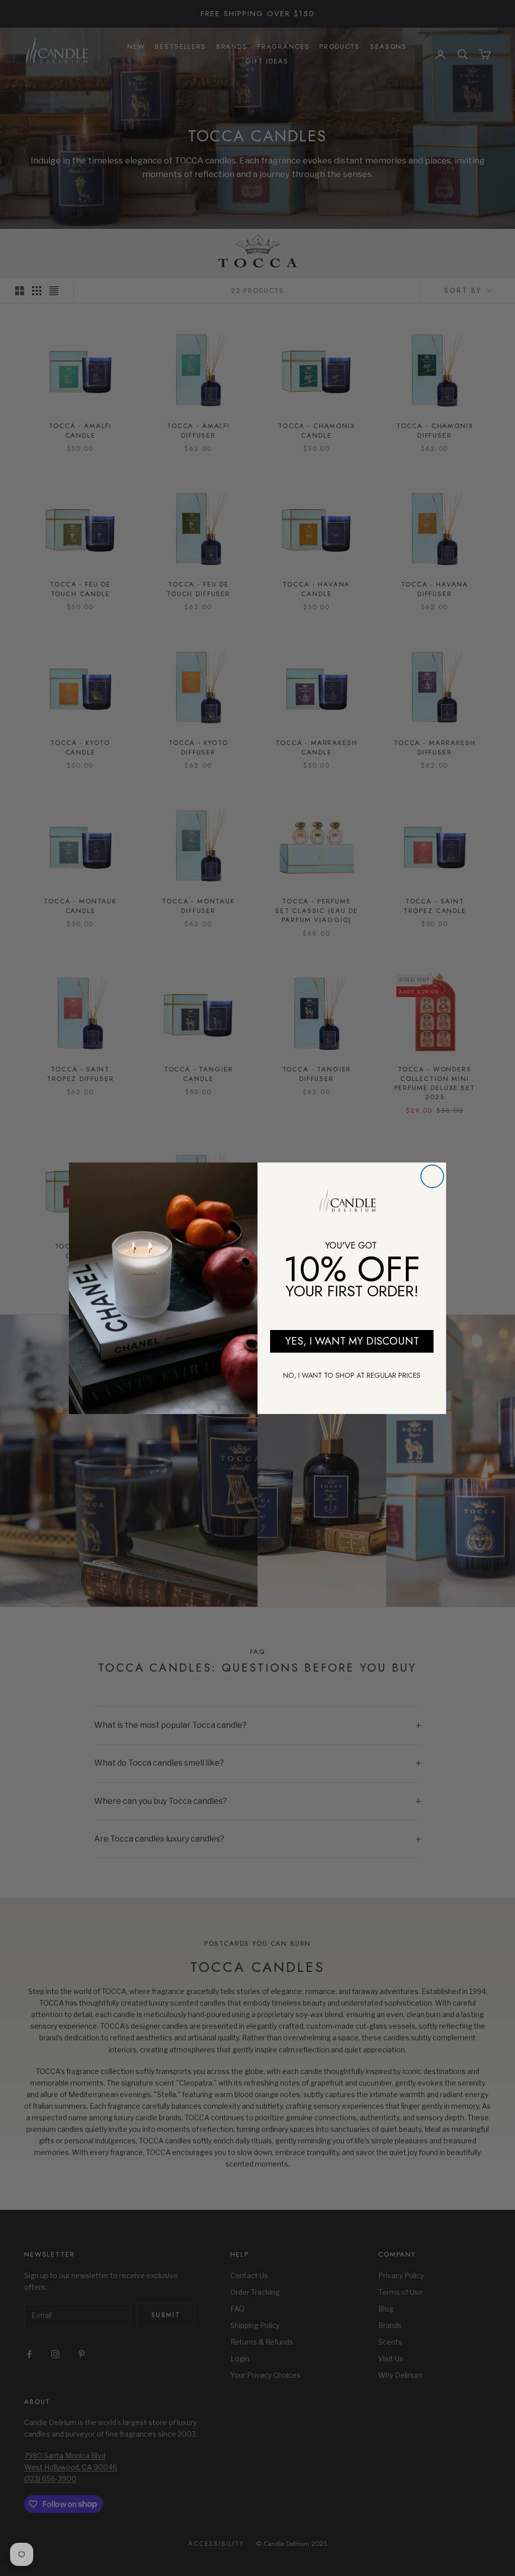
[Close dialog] (432, 1176)
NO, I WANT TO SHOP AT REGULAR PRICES (352, 1375)
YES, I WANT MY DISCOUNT (352, 1341)
